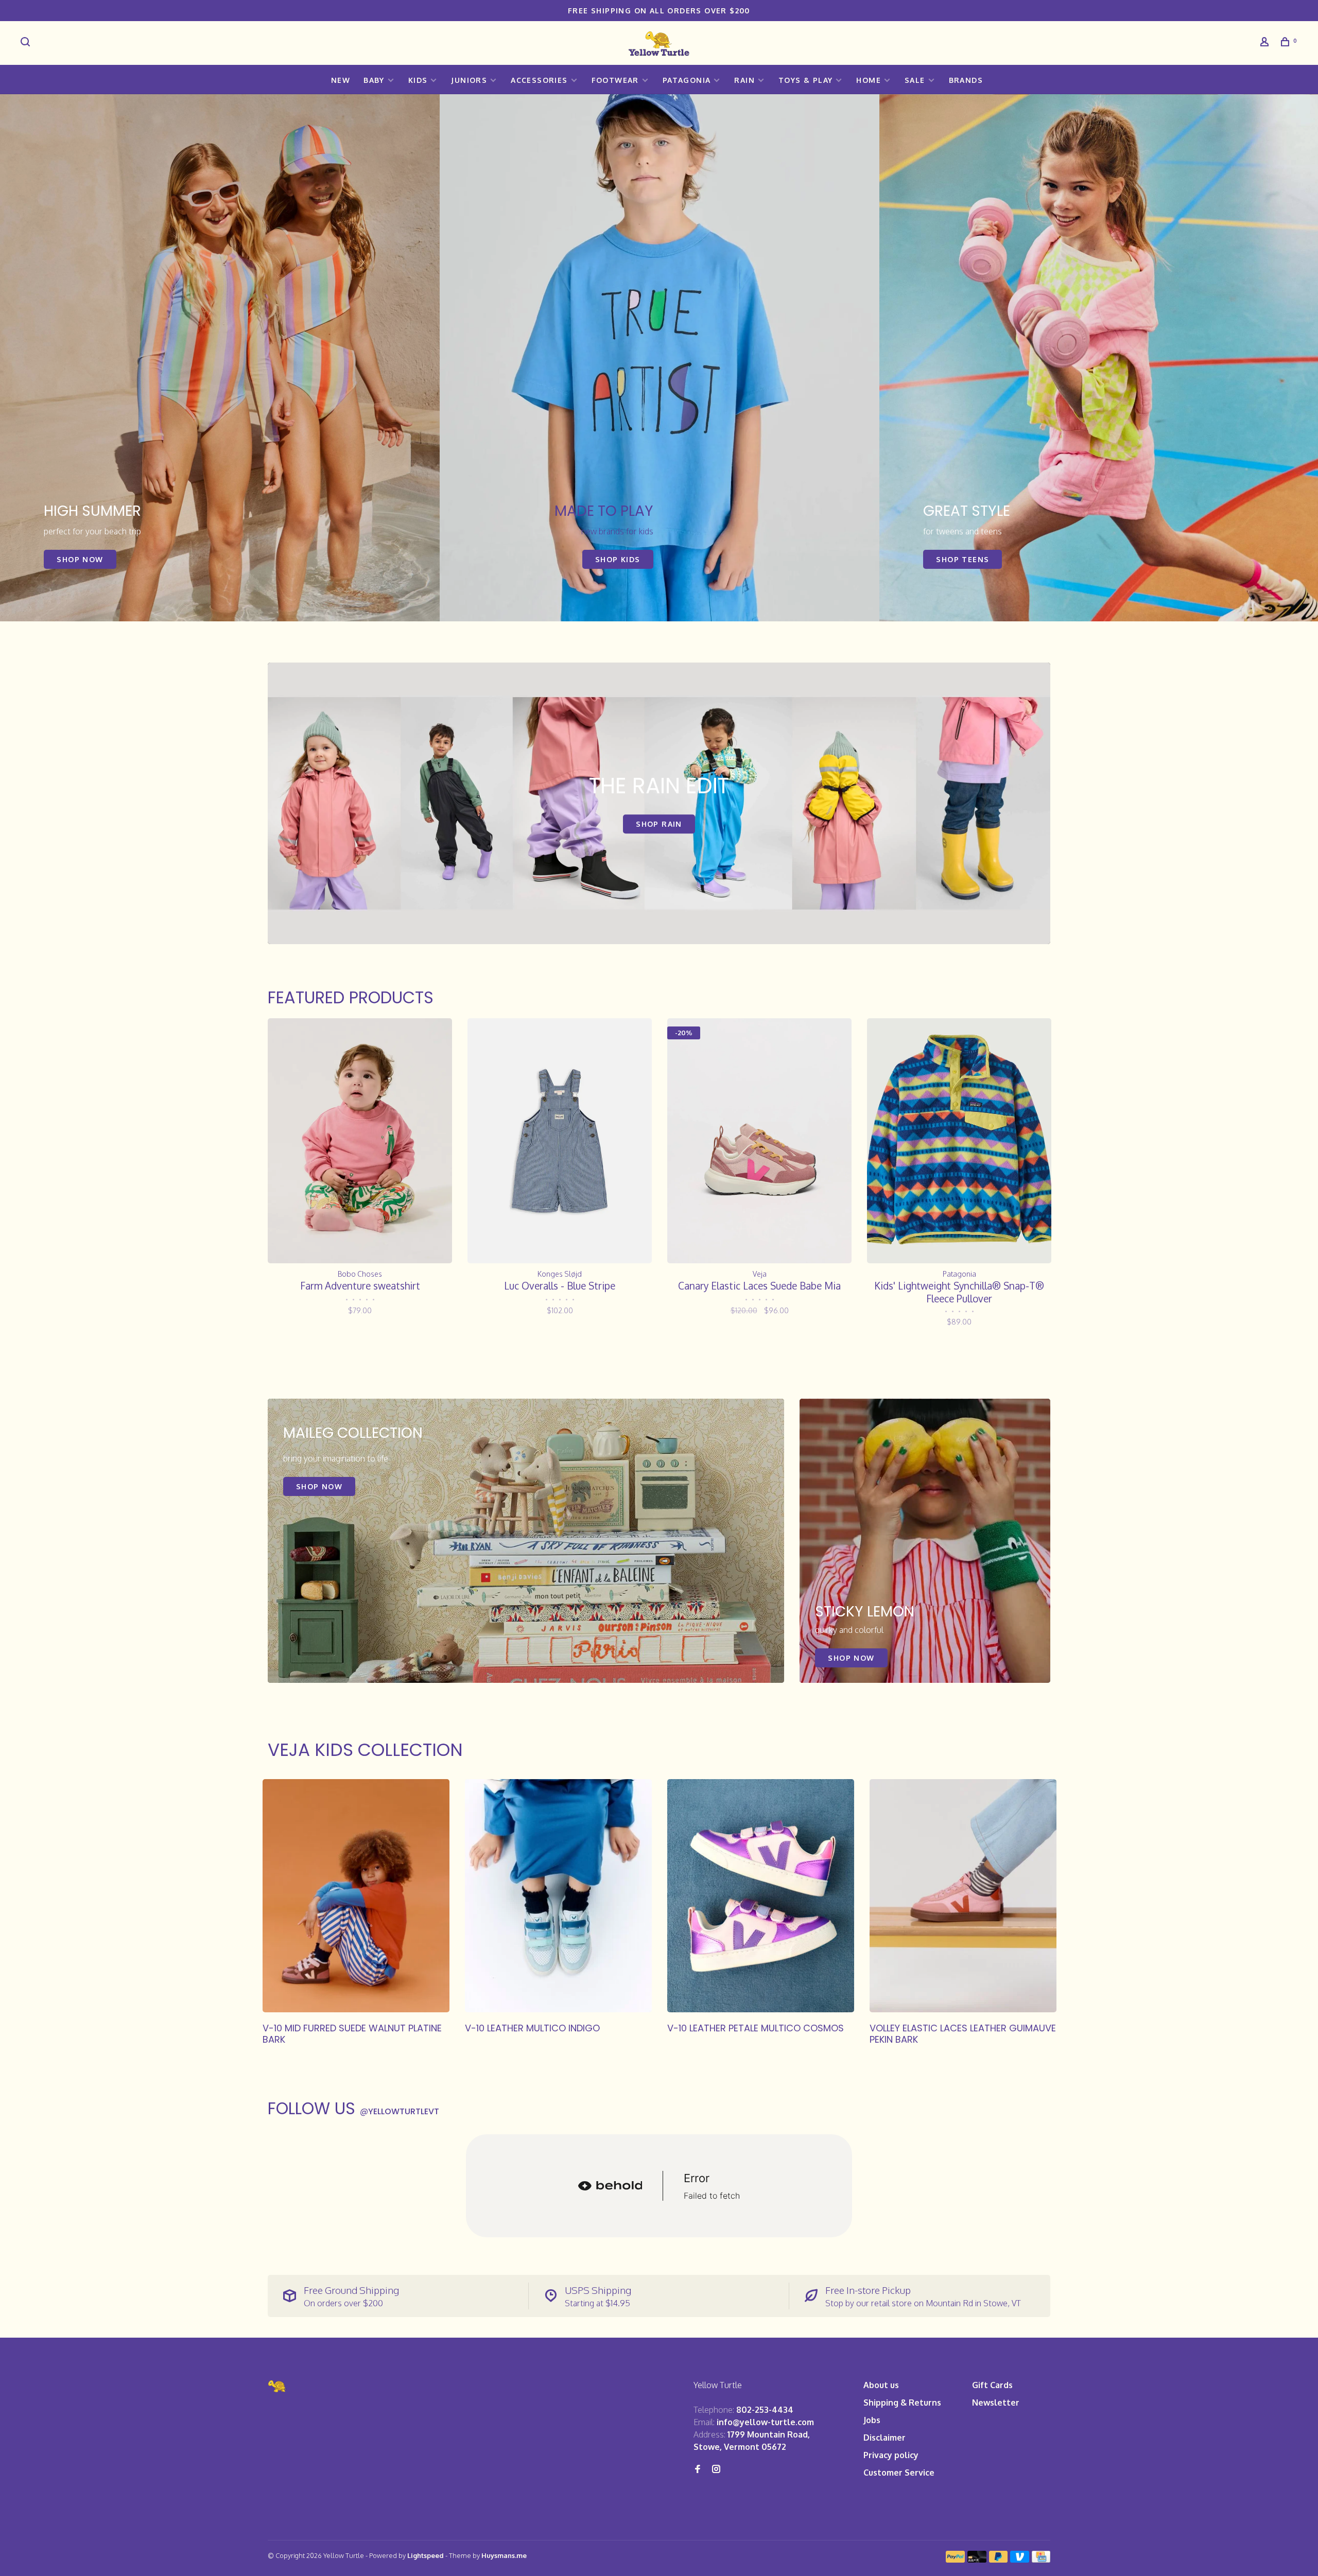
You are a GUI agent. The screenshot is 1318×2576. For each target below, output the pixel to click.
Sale (915, 80)
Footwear (615, 80)
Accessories (539, 80)
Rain (744, 80)
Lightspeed (426, 2555)
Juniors (469, 80)
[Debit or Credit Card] (977, 2560)
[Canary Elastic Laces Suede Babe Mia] (759, 1141)
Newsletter (996, 2403)
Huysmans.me (504, 2555)
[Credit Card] (1041, 2560)
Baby (374, 80)
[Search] (27, 43)
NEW (341, 80)
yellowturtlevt (400, 2111)
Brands (966, 80)
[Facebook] (698, 2469)
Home (869, 80)
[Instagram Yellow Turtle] (716, 2469)
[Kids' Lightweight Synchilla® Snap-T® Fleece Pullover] (959, 1141)
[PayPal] (955, 2560)
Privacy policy (891, 2455)
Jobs (872, 2420)
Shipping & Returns (902, 2403)
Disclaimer (885, 2438)
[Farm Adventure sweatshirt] (360, 1141)
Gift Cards (992, 2385)
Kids (418, 80)
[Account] (1266, 43)
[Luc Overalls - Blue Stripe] (560, 1141)
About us (881, 2385)
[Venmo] (1020, 2560)
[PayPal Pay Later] (999, 2560)
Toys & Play (805, 80)
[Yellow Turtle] (278, 2386)
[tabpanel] (220, 358)
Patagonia (687, 80)
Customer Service (899, 2473)
